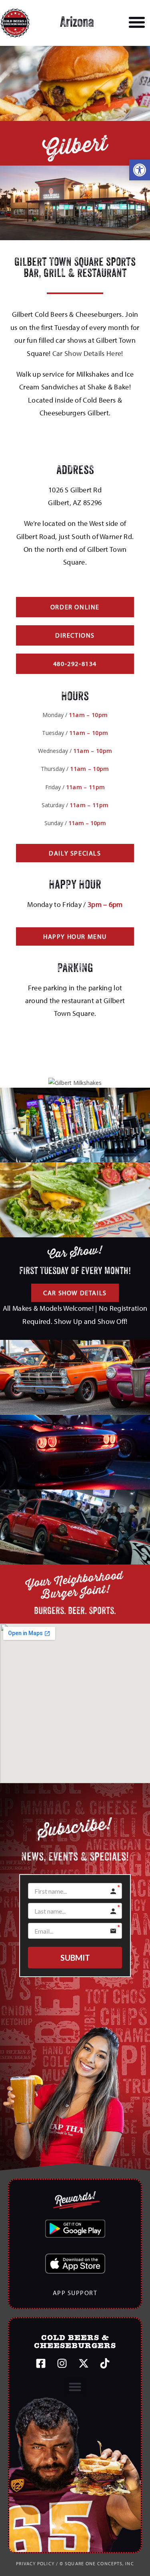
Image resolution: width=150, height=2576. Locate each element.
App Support (75, 2293)
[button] (140, 170)
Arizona (77, 23)
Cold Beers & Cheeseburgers (75, 2342)
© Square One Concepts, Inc (97, 2563)
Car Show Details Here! (88, 353)
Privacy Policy (35, 2563)
